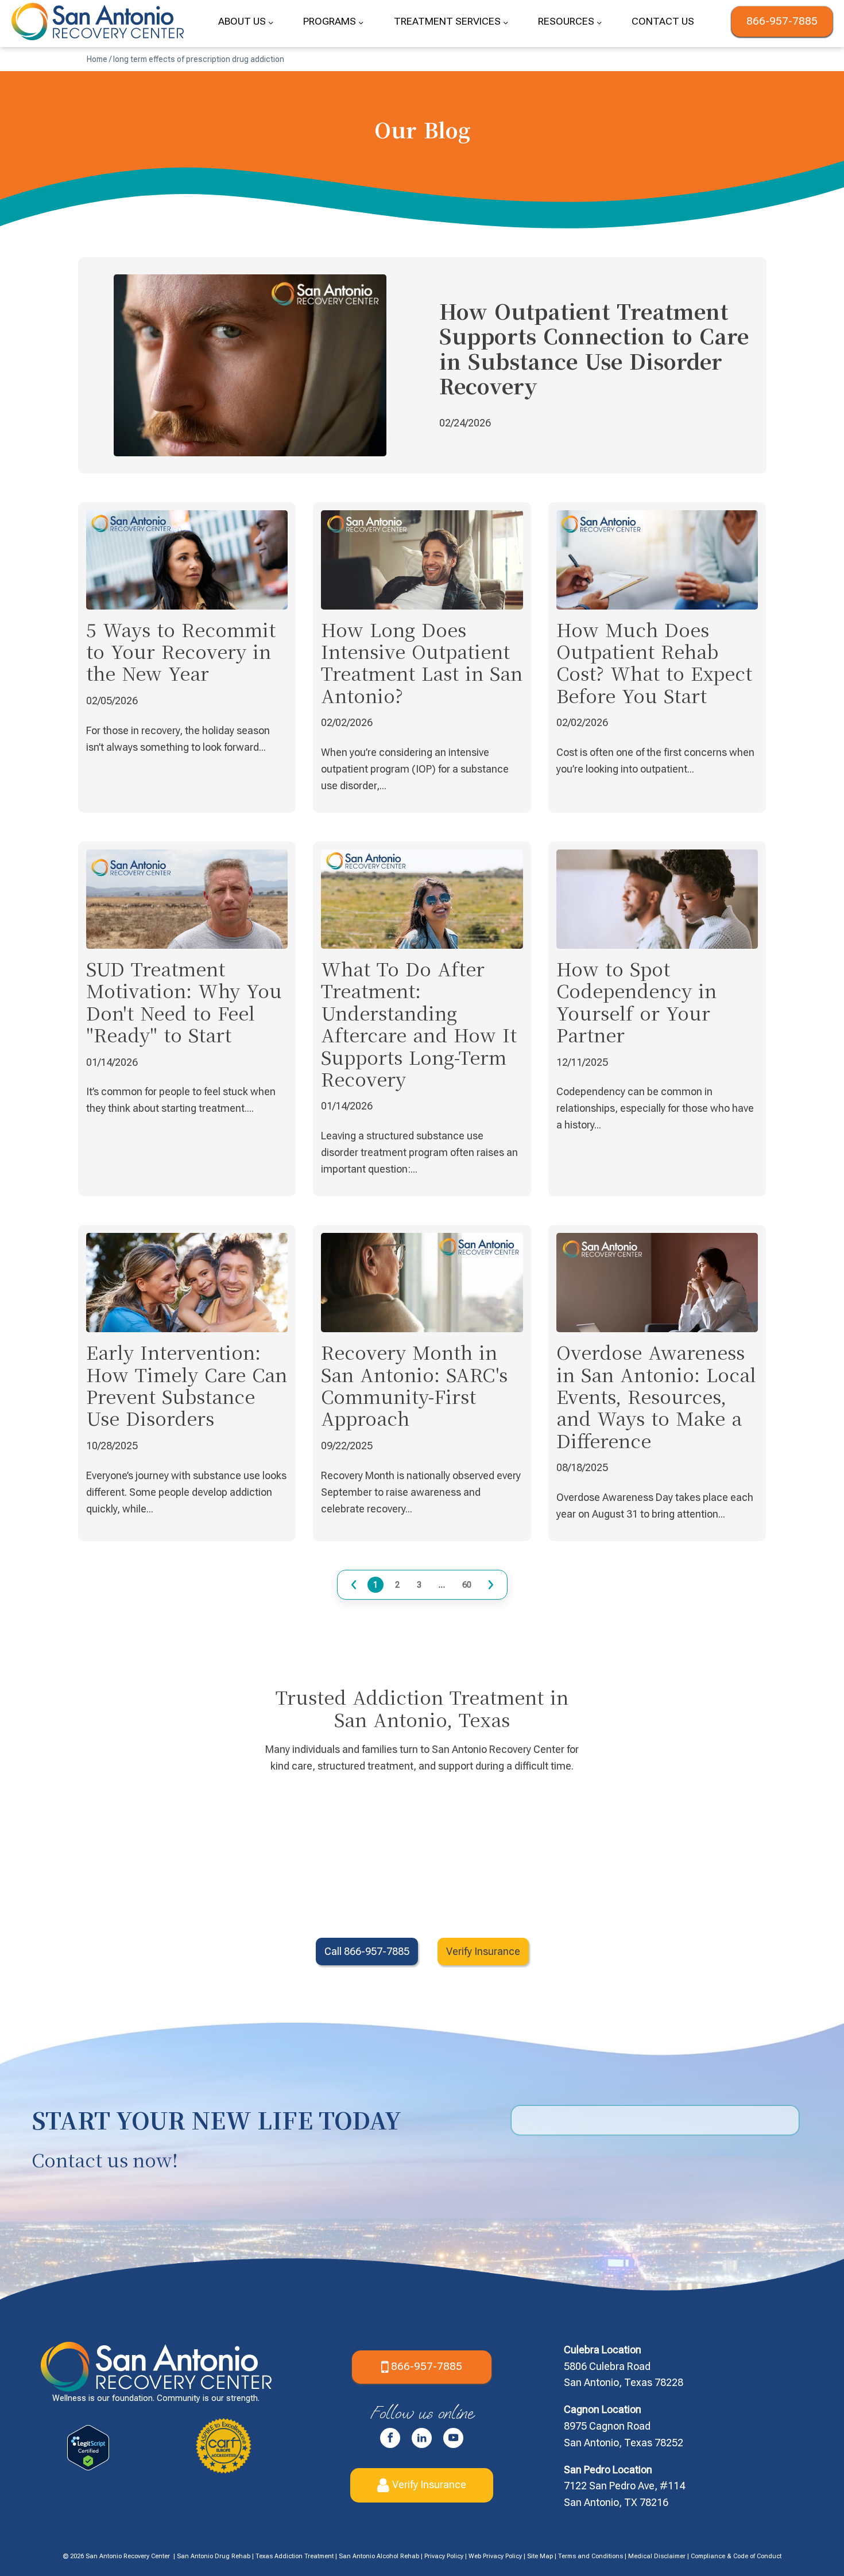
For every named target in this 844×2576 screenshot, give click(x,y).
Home (97, 59)
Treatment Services (447, 21)
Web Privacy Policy (495, 2556)
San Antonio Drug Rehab (214, 2556)
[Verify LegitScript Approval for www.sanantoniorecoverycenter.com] (88, 2467)
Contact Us (663, 21)
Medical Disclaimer (657, 2556)
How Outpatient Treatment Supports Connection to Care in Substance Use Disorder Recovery (594, 348)
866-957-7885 (782, 21)
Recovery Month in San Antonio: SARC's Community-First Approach (414, 1385)
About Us (242, 21)
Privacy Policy (444, 2556)
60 (467, 1584)
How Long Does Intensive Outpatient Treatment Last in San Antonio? (422, 662)
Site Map (540, 2556)
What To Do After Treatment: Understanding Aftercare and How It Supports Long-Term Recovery (419, 1023)
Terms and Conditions (591, 2556)
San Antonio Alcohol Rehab (379, 2556)
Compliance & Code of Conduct (736, 2556)
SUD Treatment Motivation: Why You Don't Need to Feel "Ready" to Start (184, 1001)
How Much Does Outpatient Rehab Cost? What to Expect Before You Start (654, 662)
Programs (330, 21)
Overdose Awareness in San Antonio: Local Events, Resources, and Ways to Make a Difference (656, 1396)
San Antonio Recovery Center (128, 2556)
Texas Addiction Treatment (295, 2556)
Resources (566, 21)
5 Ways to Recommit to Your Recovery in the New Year (181, 651)
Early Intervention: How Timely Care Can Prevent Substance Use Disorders (187, 1385)
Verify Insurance (429, 2484)
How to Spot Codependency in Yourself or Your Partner (636, 1001)
